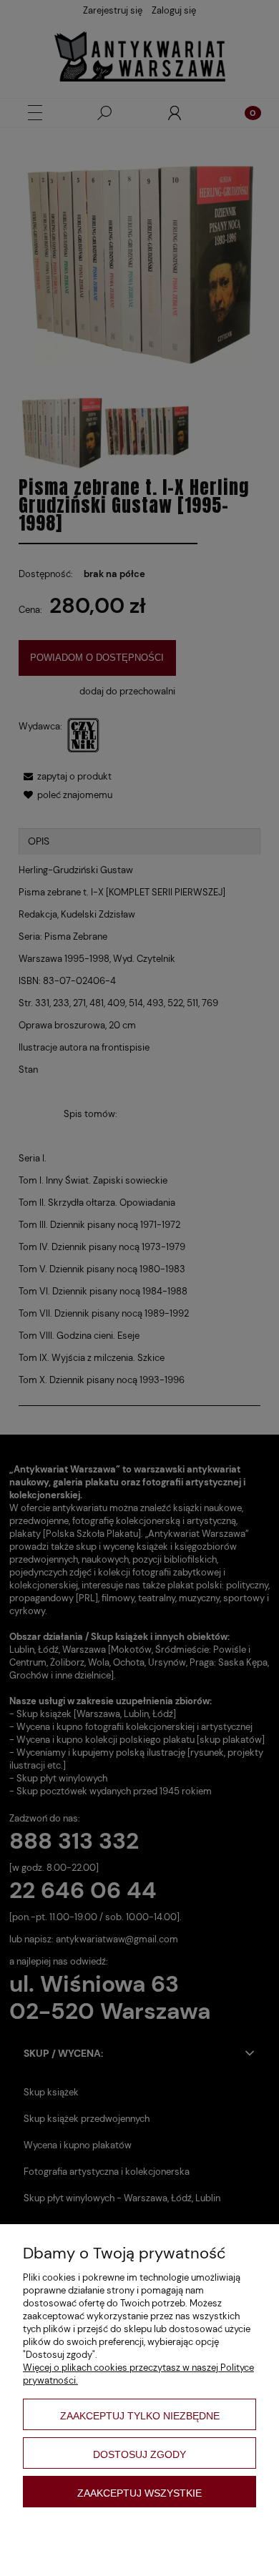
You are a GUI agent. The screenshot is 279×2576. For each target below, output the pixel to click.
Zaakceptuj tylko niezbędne (140, 2416)
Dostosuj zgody (139, 2454)
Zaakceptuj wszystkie (139, 2493)
